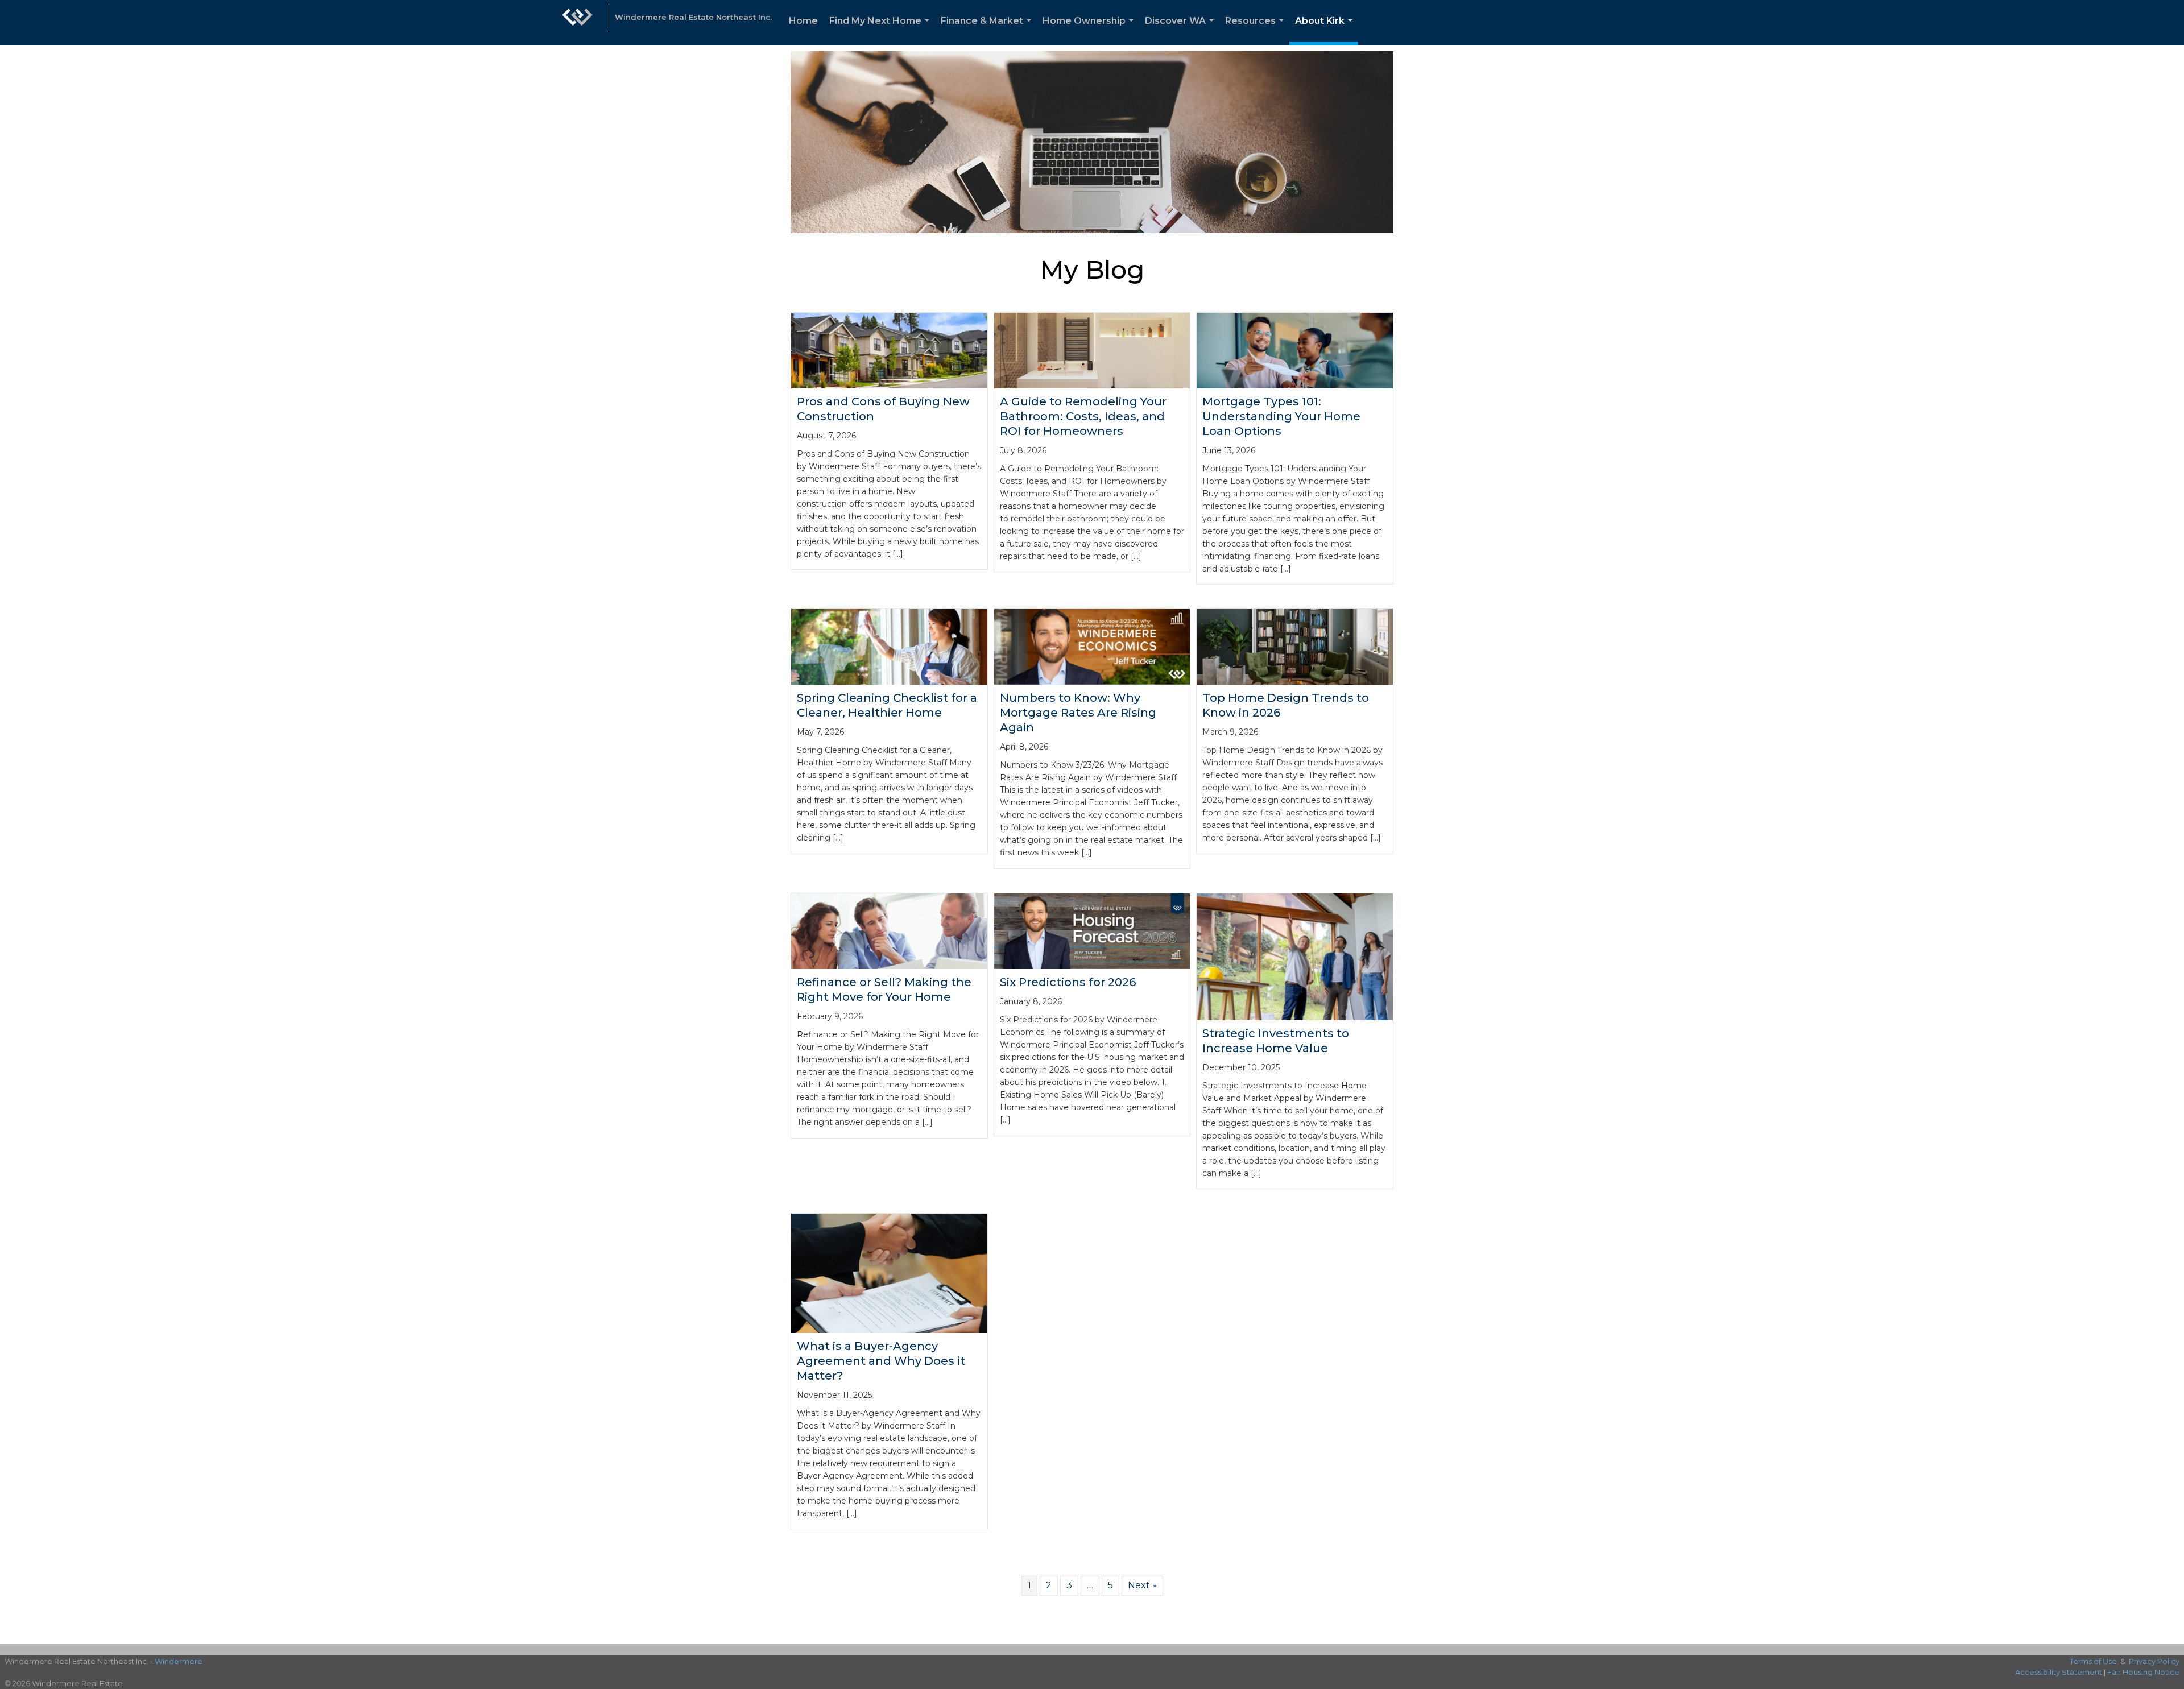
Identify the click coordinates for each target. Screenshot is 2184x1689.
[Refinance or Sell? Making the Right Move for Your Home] (889, 931)
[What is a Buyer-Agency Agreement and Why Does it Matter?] (889, 1272)
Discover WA (1182, 30)
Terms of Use (2093, 1661)
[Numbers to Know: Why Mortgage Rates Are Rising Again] (1092, 646)
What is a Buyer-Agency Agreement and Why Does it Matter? (881, 1361)
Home (803, 21)
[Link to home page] (577, 23)
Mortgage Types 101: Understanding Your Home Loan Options (1281, 416)
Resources (1257, 30)
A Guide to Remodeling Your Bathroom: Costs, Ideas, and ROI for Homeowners (1083, 416)
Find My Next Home (882, 30)
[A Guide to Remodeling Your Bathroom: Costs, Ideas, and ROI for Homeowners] (1092, 349)
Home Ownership (1090, 30)
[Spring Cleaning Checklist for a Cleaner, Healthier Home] (889, 646)
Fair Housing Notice (2143, 1672)
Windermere (179, 1661)
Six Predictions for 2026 (1068, 982)
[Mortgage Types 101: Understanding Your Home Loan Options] (1295, 349)
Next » (1142, 1585)
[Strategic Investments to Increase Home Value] (1295, 956)
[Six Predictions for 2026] (1092, 931)
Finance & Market (988, 30)
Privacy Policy (2154, 1661)
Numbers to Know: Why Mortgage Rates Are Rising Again (1078, 713)
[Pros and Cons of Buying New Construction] (889, 349)
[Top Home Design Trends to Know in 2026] (1295, 646)
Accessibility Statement (2059, 1672)
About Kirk (1326, 30)
